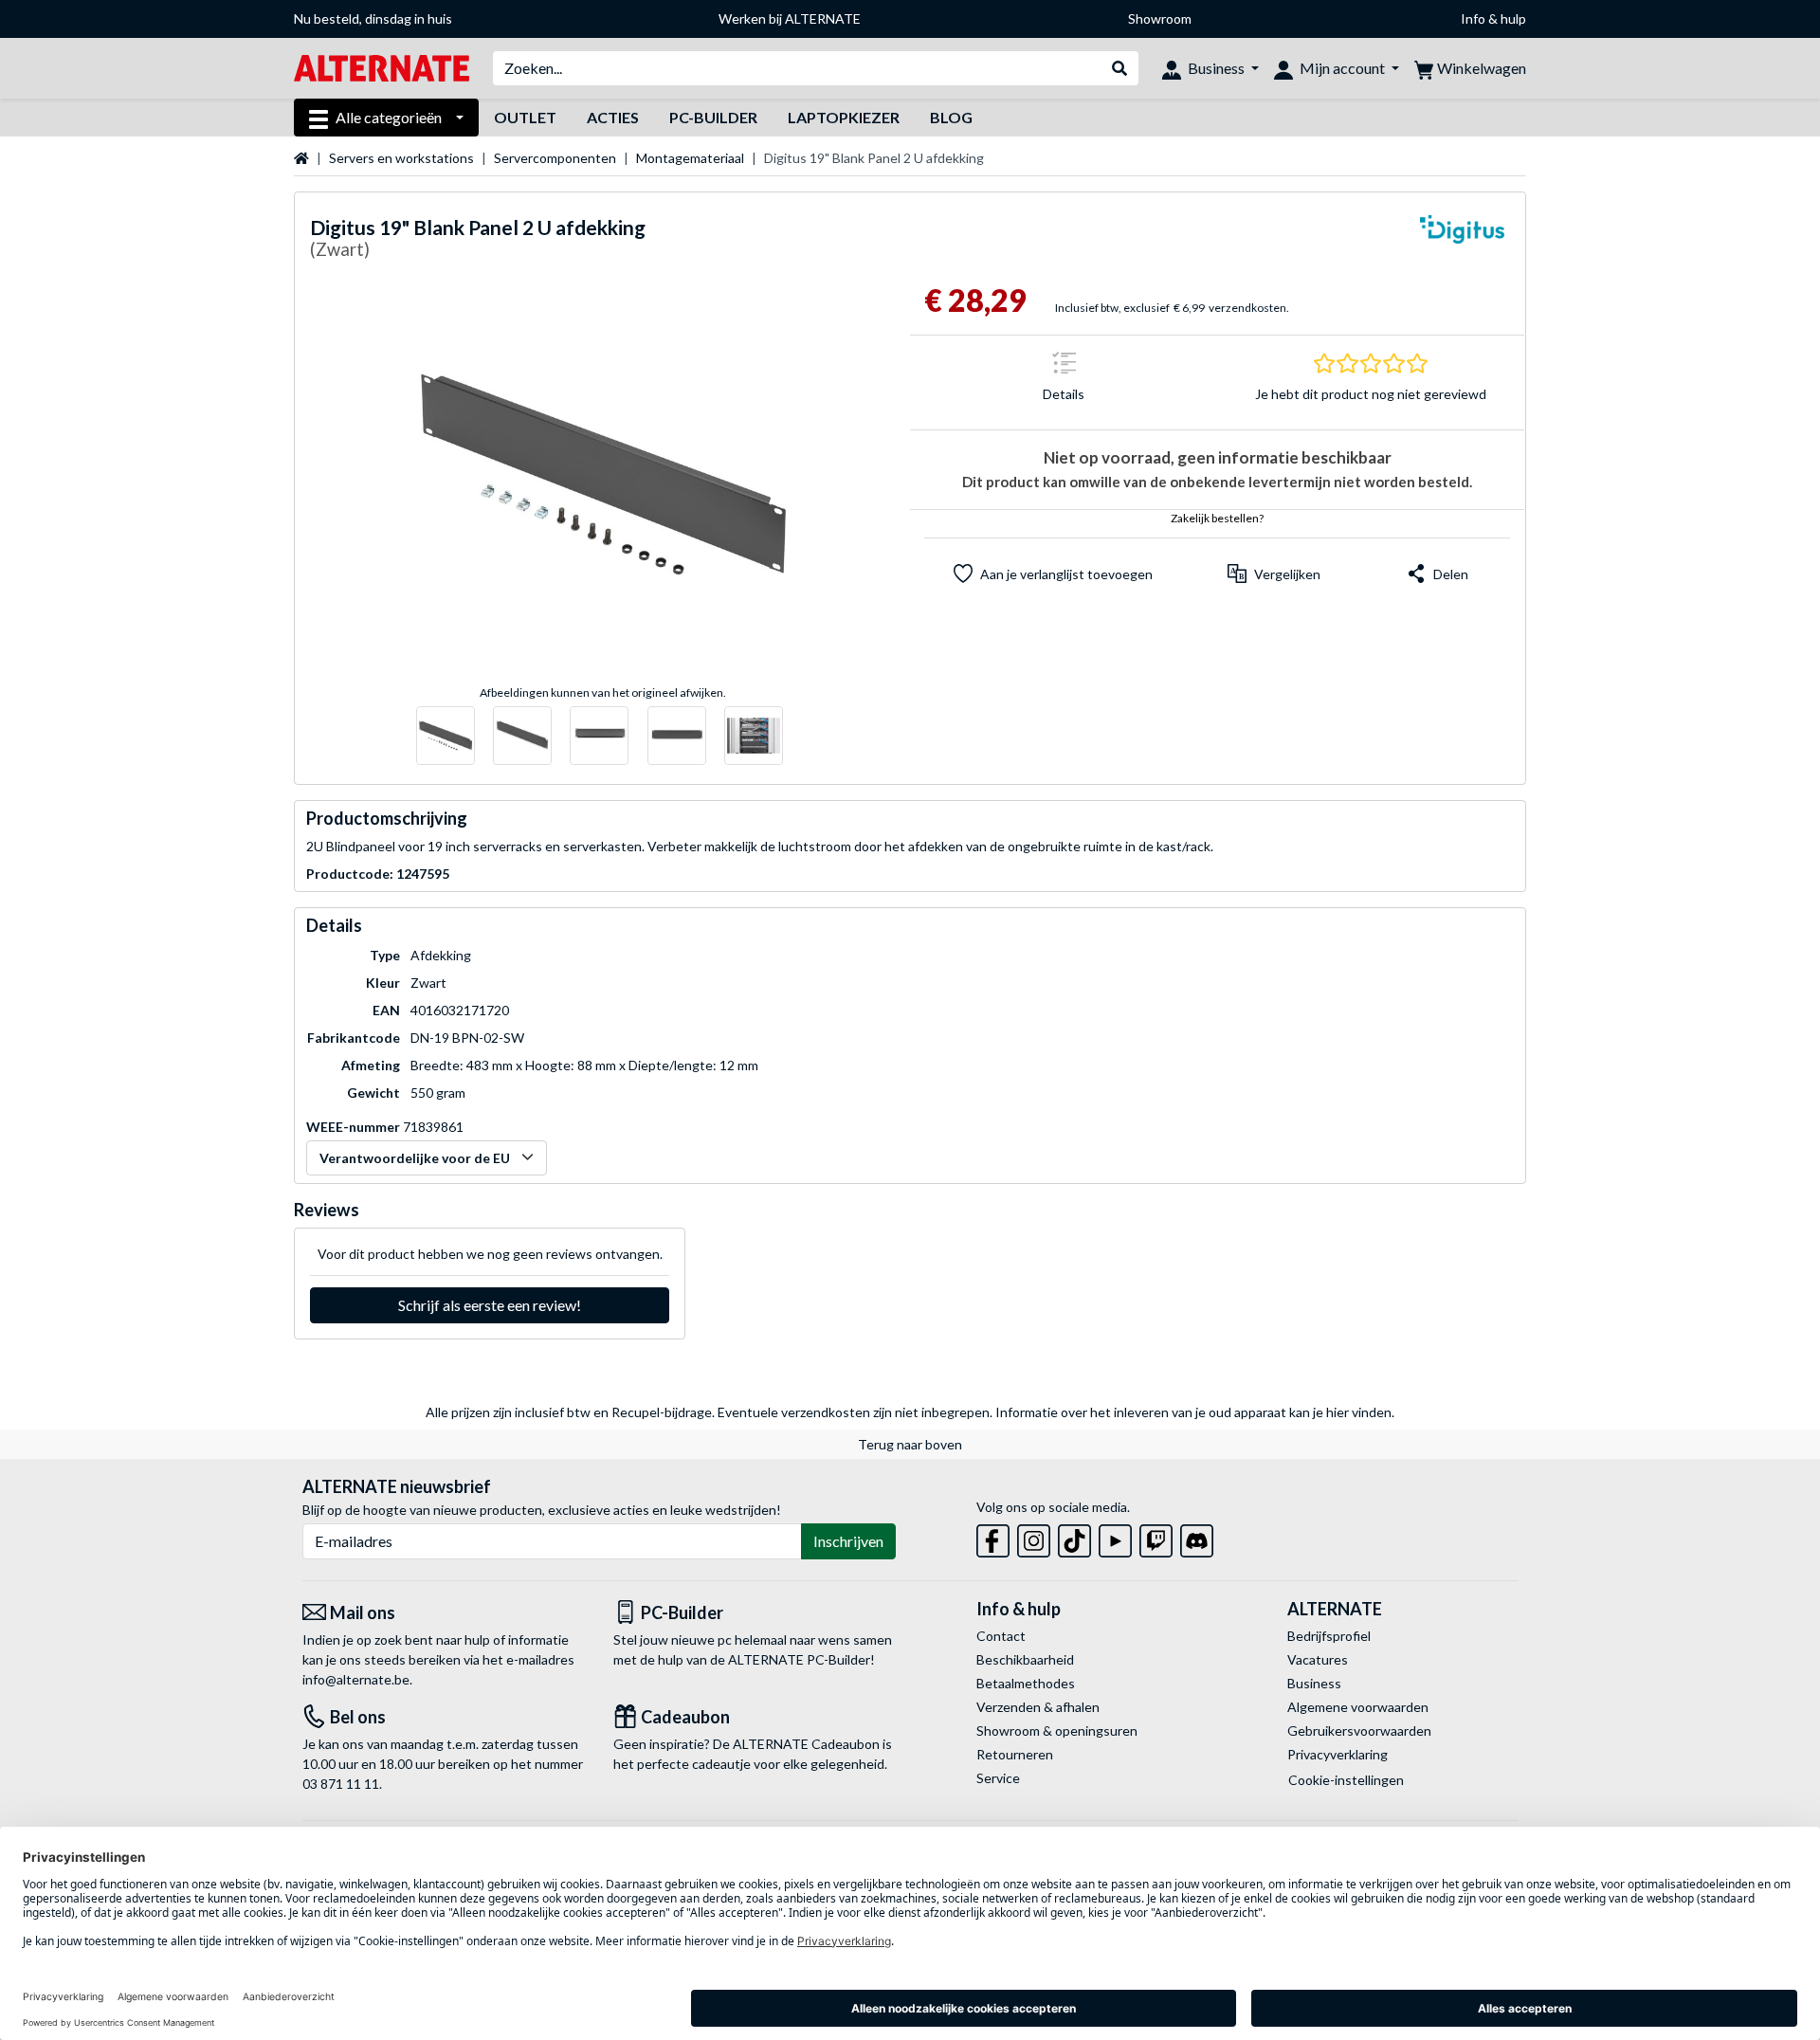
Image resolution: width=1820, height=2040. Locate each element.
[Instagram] (1034, 1537)
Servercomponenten (555, 158)
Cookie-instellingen (1346, 1780)
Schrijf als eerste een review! (490, 1305)
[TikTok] (1074, 1537)
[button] (1274, 574)
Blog (951, 117)
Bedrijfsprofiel (1329, 1636)
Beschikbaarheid (1025, 1659)
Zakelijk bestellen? (1217, 518)
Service (998, 1778)
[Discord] (1197, 1537)
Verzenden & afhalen (1038, 1707)
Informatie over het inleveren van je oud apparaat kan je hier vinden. (1195, 1412)
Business (1314, 1683)
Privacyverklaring (1338, 1754)
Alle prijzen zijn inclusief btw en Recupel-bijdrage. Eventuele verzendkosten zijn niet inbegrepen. (709, 1412)
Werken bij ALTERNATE (790, 18)
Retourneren (1015, 1754)
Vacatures (1318, 1659)
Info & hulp (1493, 18)
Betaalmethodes (1026, 1683)
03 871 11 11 (341, 1784)
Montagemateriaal (690, 158)
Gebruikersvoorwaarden (1359, 1730)
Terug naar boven (910, 1444)
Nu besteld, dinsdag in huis (373, 18)
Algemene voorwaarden (1358, 1707)
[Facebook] (993, 1537)
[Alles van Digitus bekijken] (1463, 241)
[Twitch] (1156, 1537)
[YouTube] (1115, 1537)
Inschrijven (848, 1541)
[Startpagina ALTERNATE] (382, 67)
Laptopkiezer (844, 117)
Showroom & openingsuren (1057, 1730)
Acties (613, 117)
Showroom (1160, 18)
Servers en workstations (401, 158)
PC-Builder (713, 117)
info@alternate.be (356, 1679)
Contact (1001, 1636)
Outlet (525, 117)
